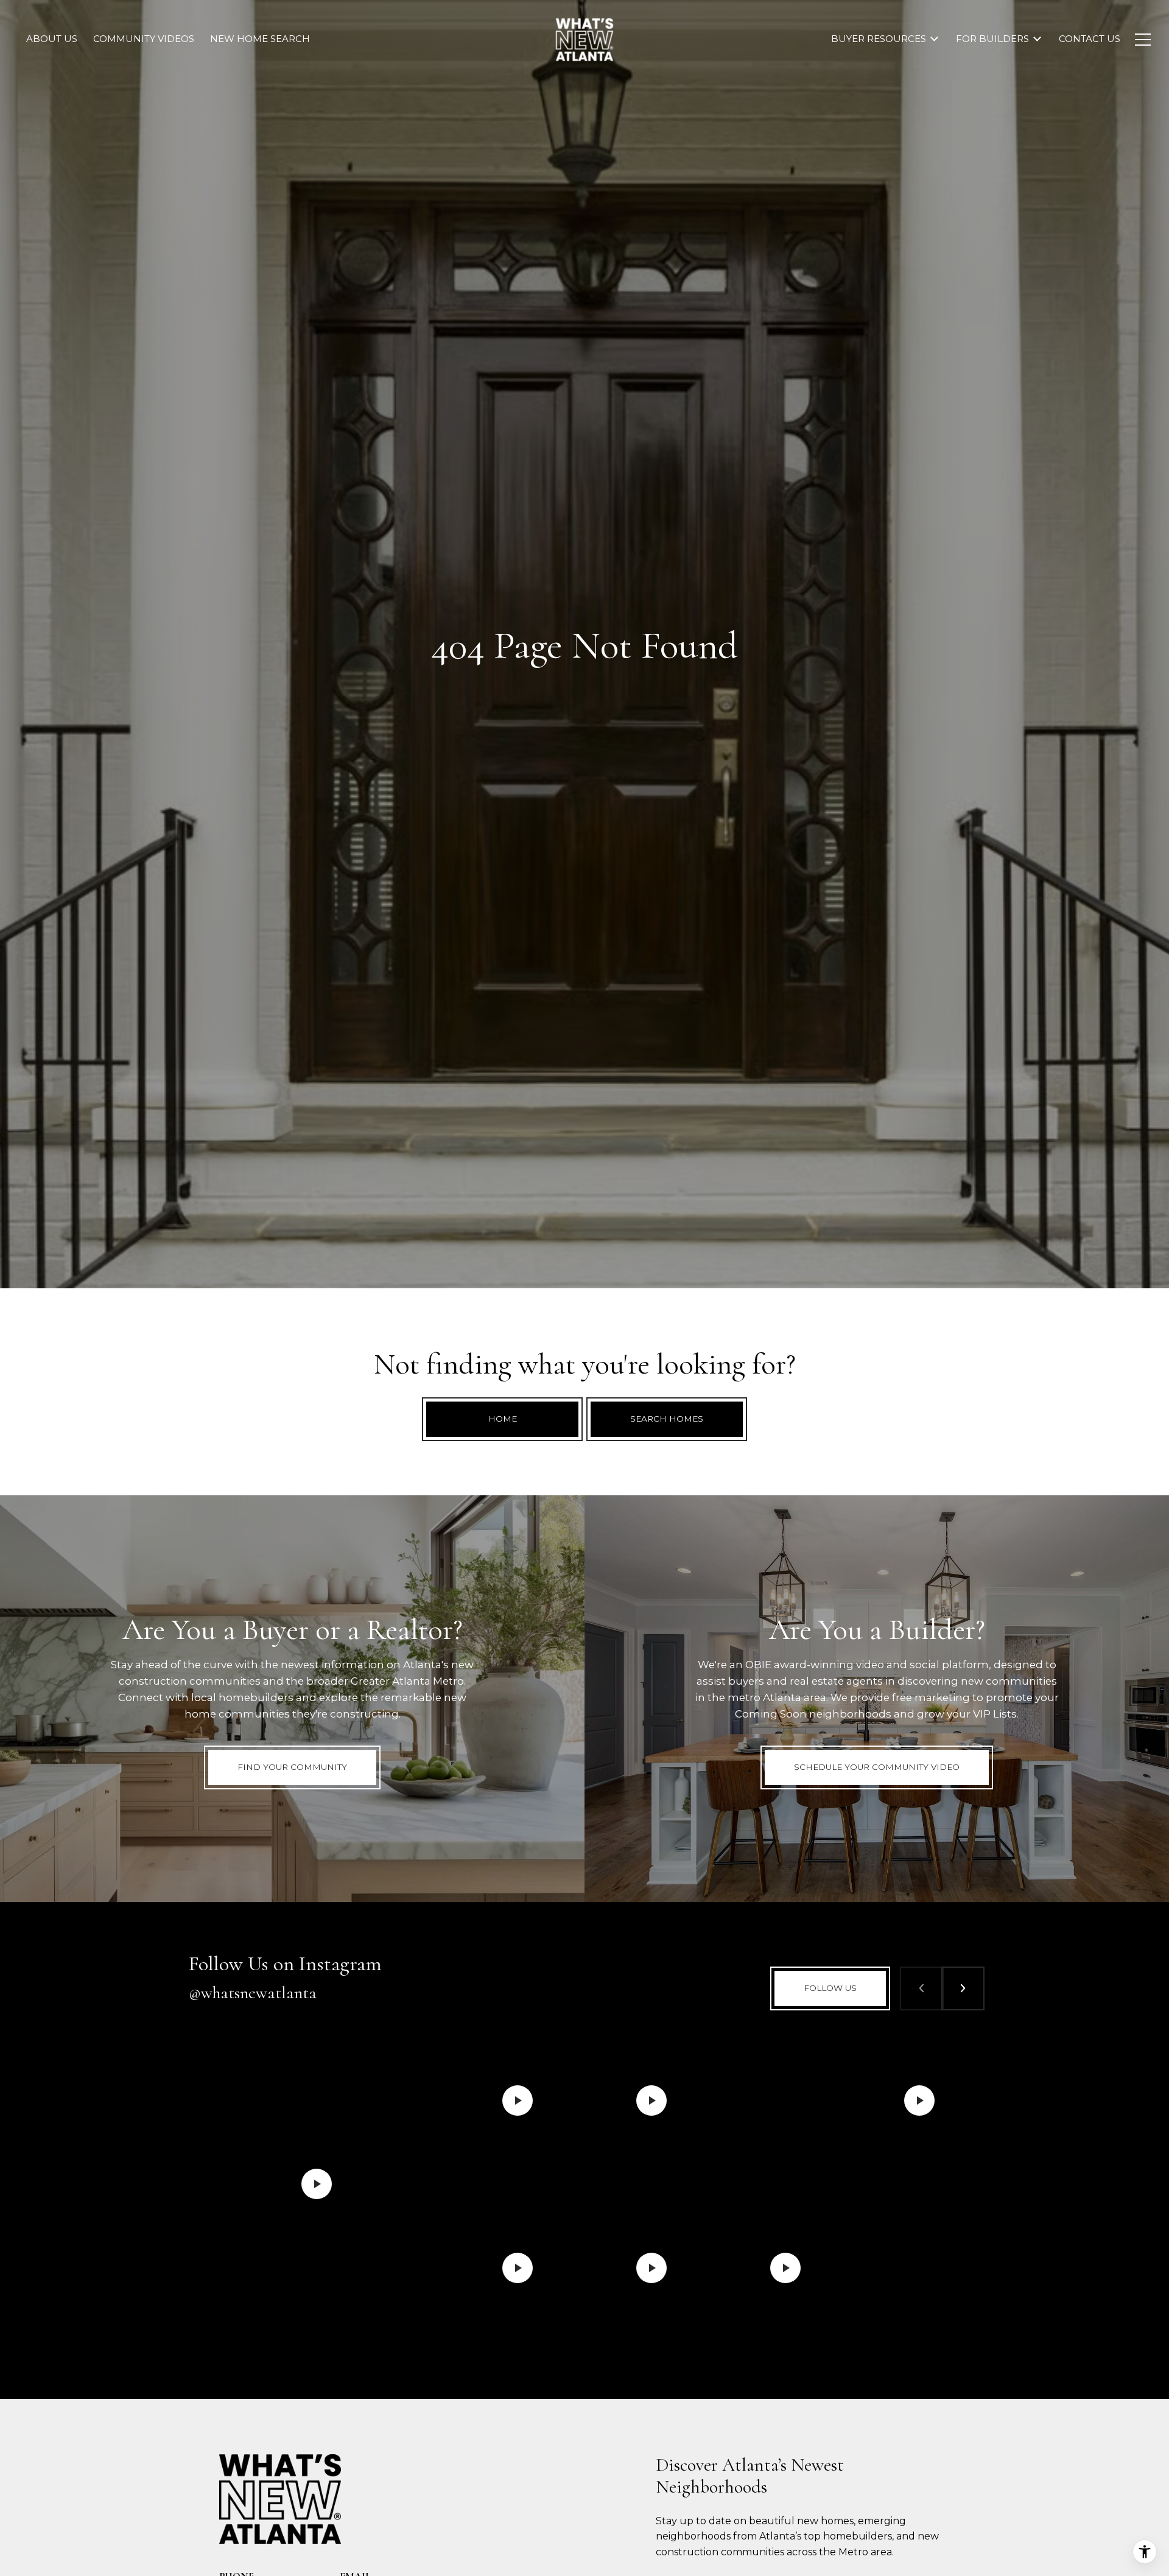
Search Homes (667, 1419)
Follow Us (830, 1988)
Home (503, 1419)
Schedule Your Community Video (877, 1767)
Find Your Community (292, 1767)
